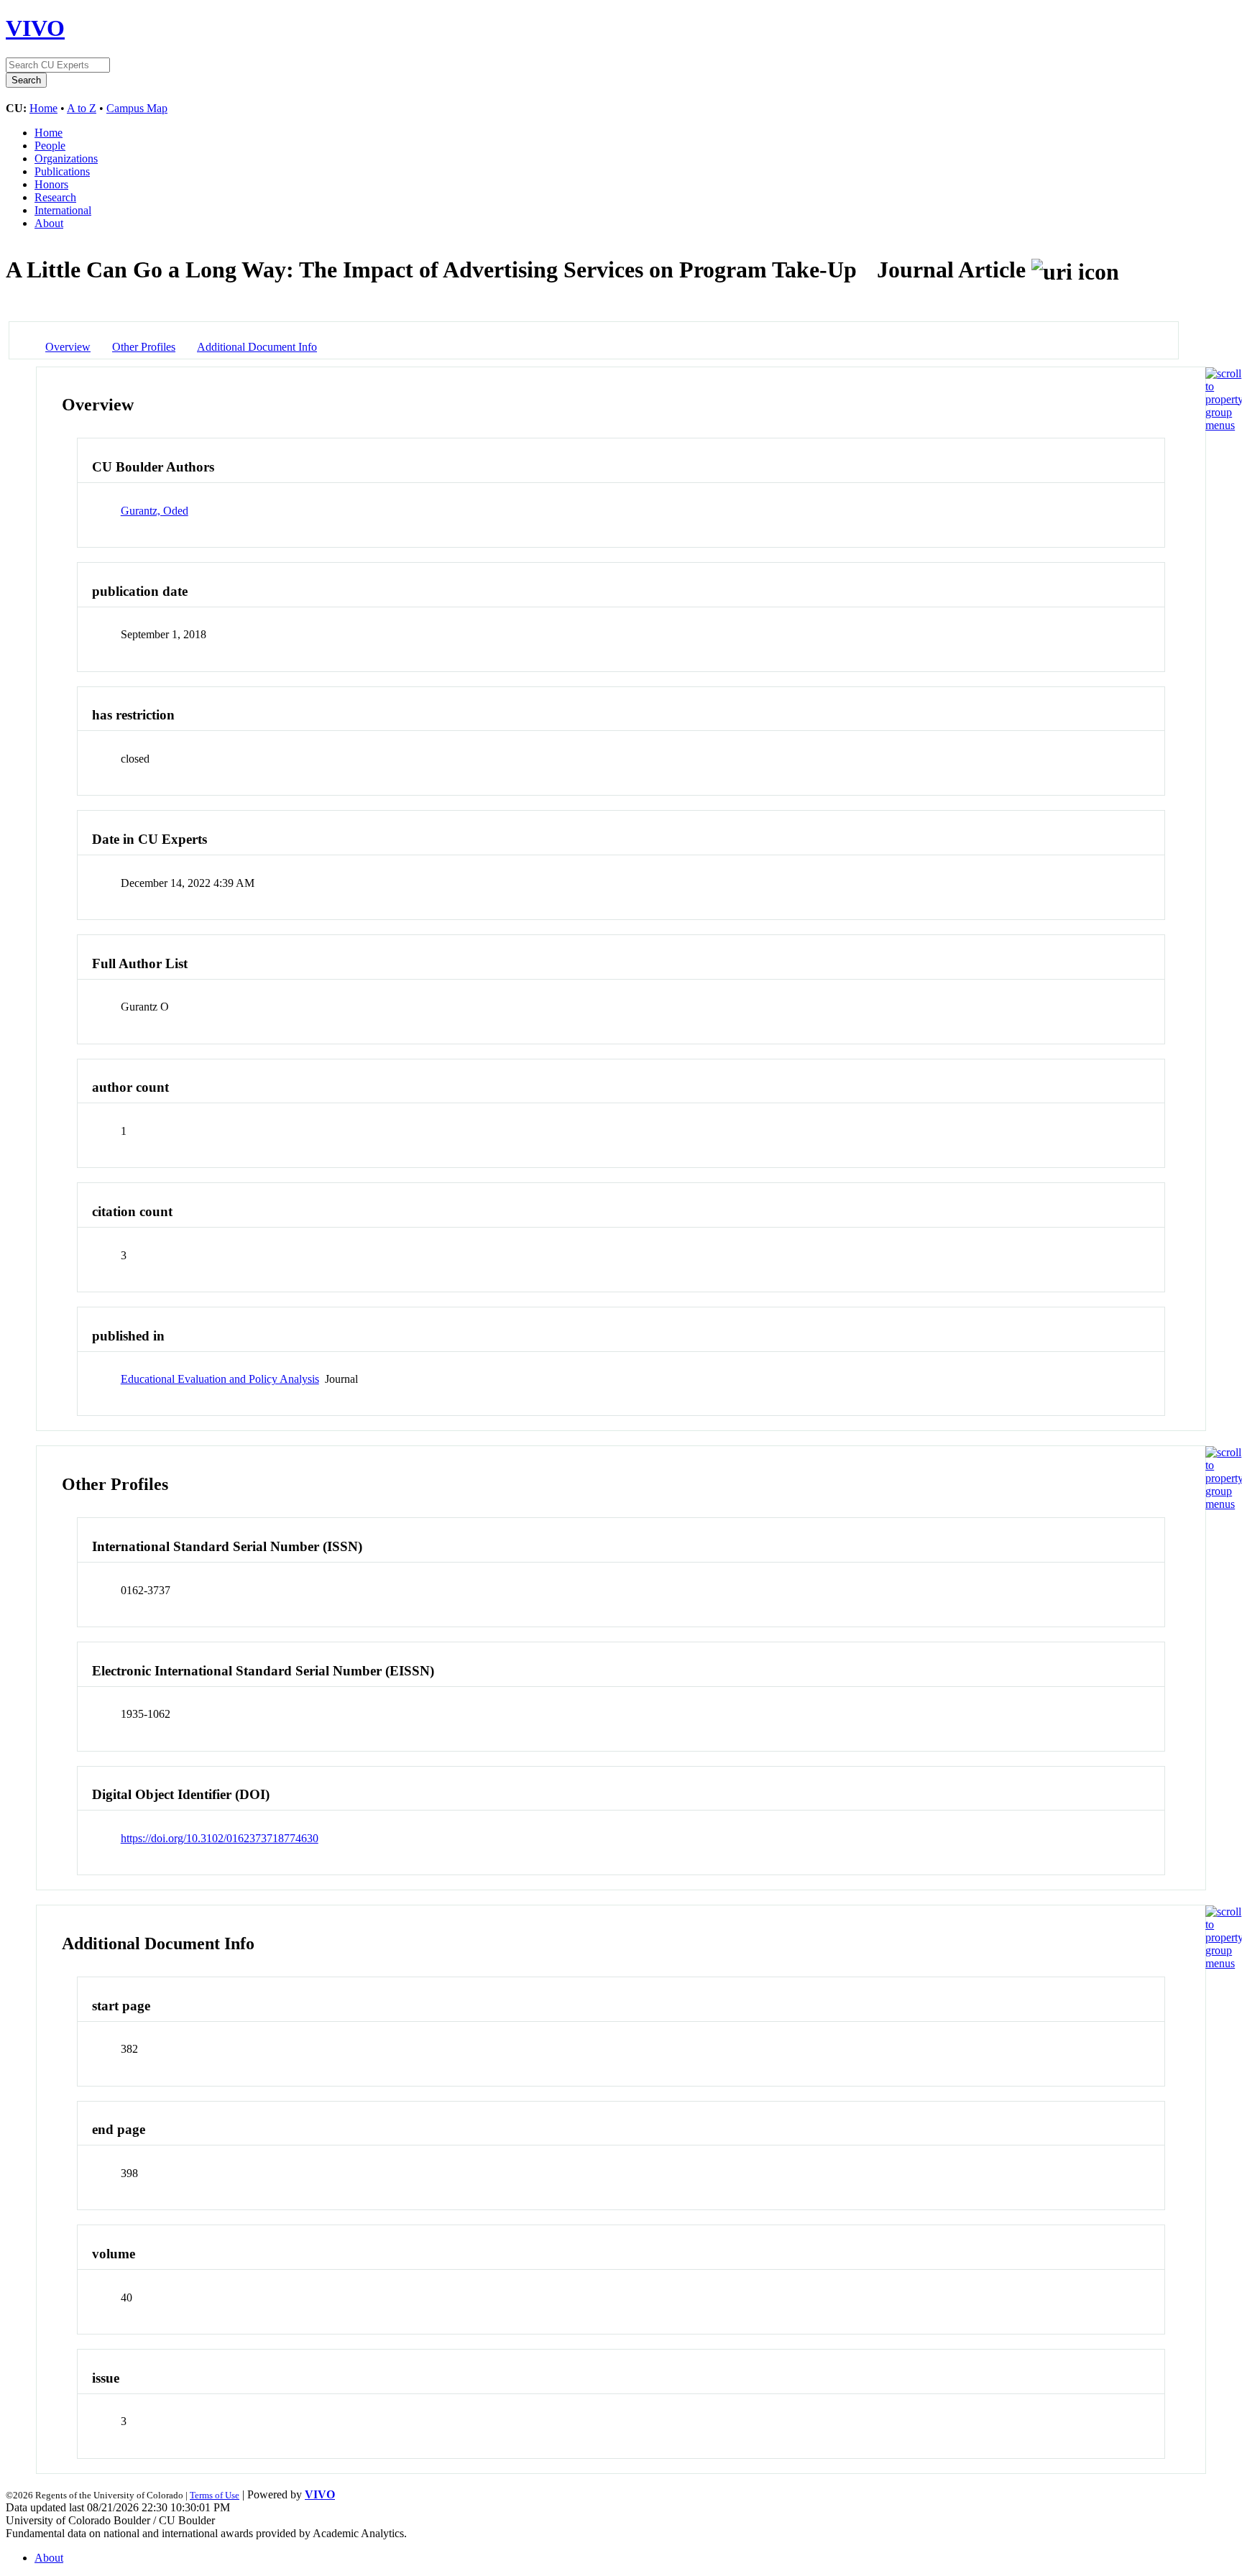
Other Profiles (144, 347)
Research (55, 197)
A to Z (82, 108)
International (63, 210)
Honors (51, 184)
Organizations (66, 158)
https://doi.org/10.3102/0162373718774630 (220, 1838)
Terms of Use (215, 2495)
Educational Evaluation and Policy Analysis (220, 1379)
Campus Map (137, 108)
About (49, 223)
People (50, 146)
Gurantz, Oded (155, 511)
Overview (68, 347)
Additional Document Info (257, 347)
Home (43, 108)
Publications (62, 171)
